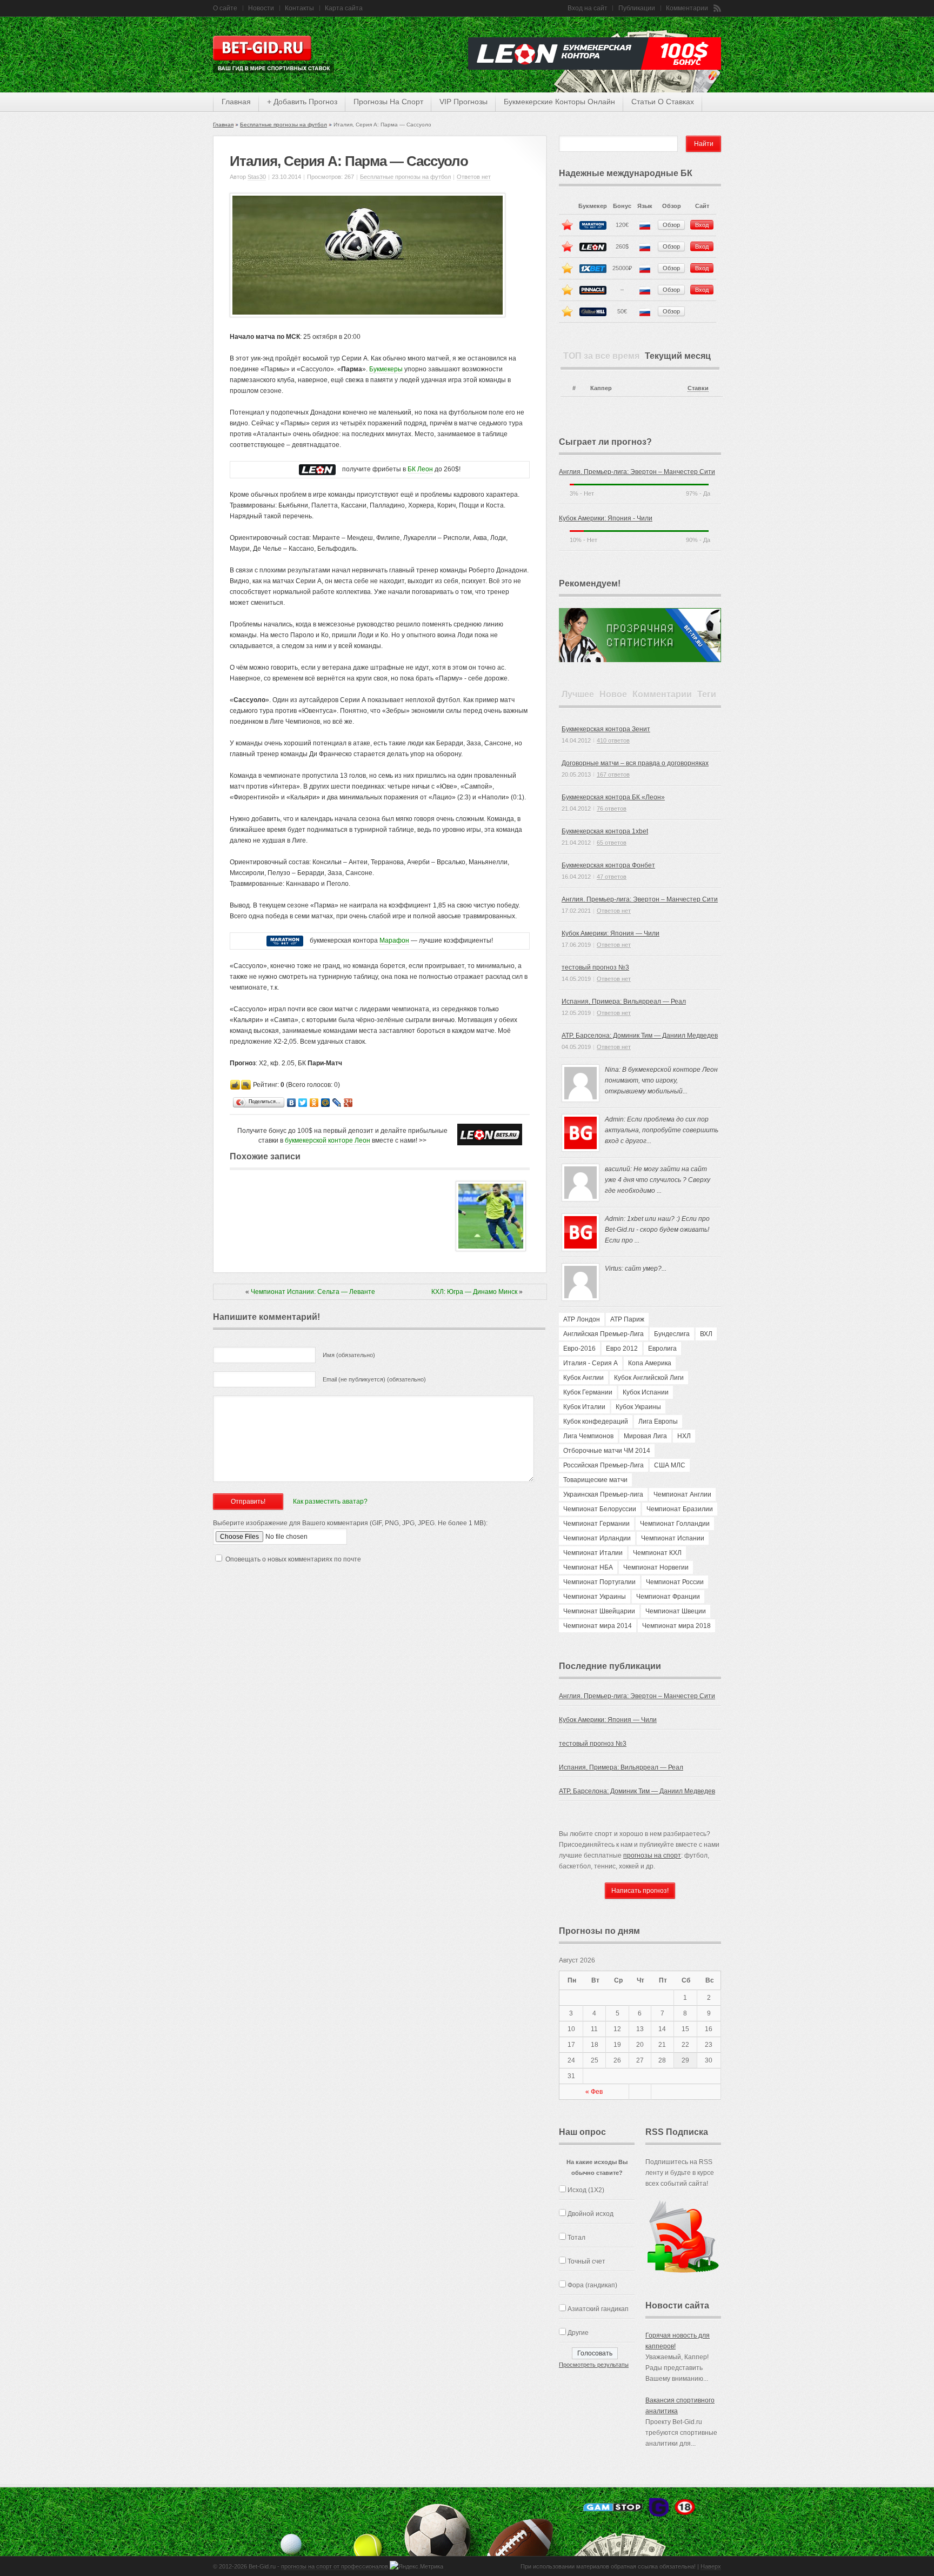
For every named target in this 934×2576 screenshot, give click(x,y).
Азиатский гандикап (598, 2309)
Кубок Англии (583, 1378)
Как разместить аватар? (330, 1501)
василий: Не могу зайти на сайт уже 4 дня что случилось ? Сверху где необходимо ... (658, 1180)
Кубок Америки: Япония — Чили (611, 933)
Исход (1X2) (586, 2190)
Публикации (637, 8)
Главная (223, 125)
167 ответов (613, 775)
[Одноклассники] (314, 1103)
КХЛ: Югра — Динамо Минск (474, 1292)
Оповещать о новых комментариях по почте (293, 1559)
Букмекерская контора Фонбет (608, 865)
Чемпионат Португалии (599, 1582)
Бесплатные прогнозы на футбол (283, 125)
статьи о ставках (663, 102)
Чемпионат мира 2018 (676, 1626)
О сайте (225, 8)
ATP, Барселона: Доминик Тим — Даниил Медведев (640, 1036)
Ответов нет (474, 177)
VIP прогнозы (463, 102)
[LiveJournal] (337, 1103)
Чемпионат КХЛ (657, 1553)
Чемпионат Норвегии (656, 1567)
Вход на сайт (588, 8)
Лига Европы (658, 1422)
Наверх (711, 2566)
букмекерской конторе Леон (328, 1140)
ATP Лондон (582, 1319)
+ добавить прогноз (302, 102)
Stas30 (257, 177)
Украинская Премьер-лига (603, 1494)
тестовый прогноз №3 (595, 967)
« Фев (594, 2092)
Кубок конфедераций (596, 1422)
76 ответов (612, 809)
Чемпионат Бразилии (680, 1509)
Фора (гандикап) (592, 2285)
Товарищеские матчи (595, 1480)
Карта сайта (344, 8)
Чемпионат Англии (682, 1494)
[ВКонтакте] (292, 1103)
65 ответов (612, 843)
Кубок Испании (646, 1392)
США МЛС (670, 1465)
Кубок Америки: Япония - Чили (606, 518)
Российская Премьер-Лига (603, 1465)
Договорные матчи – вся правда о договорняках (635, 763)
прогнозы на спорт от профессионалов (335, 2566)
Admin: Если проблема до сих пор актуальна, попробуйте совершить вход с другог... (662, 1130)
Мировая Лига (645, 1436)
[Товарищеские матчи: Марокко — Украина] (491, 1249)
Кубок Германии (588, 1392)
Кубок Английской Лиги (649, 1378)
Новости (261, 8)
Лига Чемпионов (588, 1436)
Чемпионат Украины (595, 1597)
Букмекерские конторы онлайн (559, 102)
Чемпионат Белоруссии (600, 1509)
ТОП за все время (601, 356)
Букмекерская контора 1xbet (605, 831)
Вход (702, 225)
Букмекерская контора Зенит (606, 729)
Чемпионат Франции (668, 1597)
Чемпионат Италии (593, 1553)
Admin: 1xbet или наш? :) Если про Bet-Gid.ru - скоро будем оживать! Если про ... (657, 1230)
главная (236, 102)
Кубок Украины (638, 1407)
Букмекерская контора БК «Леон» (613, 797)
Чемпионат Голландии (675, 1524)
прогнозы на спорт (388, 102)
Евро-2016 (579, 1349)
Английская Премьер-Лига (603, 1334)
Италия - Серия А (591, 1363)
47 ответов (612, 877)
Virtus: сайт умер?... (636, 1269)
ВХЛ (706, 1334)
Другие (578, 2333)
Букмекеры (386, 369)
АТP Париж (627, 1319)
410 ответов (613, 740)
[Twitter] (303, 1103)
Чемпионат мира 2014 (598, 1626)
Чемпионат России (675, 1582)
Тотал (576, 2238)
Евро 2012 (622, 1349)
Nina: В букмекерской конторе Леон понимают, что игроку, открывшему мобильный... (661, 1080)
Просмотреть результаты (594, 2365)
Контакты (299, 8)
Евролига (662, 1349)
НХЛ (684, 1436)
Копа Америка (650, 1363)
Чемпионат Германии (596, 1524)
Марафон (394, 940)
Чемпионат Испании (673, 1538)
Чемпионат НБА (588, 1567)
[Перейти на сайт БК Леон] (317, 469)
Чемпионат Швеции (676, 1611)
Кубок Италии (584, 1407)
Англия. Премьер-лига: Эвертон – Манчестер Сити (637, 472)
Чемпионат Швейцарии (599, 1611)
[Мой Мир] (326, 1103)
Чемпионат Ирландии (597, 1538)
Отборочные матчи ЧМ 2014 (607, 1451)
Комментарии (687, 8)
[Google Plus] (348, 1103)
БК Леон (420, 469)
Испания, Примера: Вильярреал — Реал (624, 1002)
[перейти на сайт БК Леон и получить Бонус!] (490, 1134)
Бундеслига (672, 1334)
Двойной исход (591, 2214)
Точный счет (586, 2261)
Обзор (671, 225)
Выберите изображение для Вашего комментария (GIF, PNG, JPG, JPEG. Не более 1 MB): (350, 1523)
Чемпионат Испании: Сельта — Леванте (313, 1292)
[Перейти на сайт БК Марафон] (285, 941)
